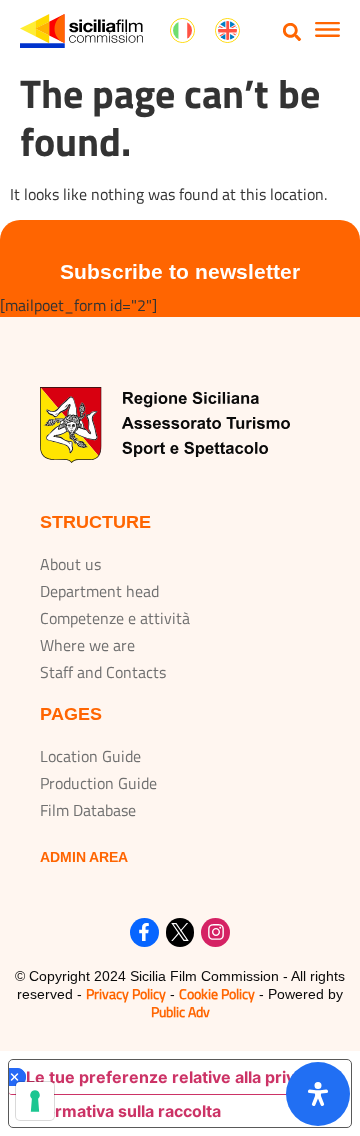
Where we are (87, 645)
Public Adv (180, 1011)
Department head (99, 591)
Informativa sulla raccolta (123, 1111)
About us (70, 564)
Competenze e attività (115, 618)
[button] (292, 31)
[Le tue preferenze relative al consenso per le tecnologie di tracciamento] (35, 1101)
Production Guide (98, 783)
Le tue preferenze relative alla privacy (174, 1077)
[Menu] (327, 32)
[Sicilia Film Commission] (81, 31)
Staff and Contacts (103, 672)
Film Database (88, 810)
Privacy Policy (126, 993)
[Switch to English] (227, 31)
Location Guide (90, 756)
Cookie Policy (217, 993)
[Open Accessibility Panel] (318, 1094)
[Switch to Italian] (182, 31)
